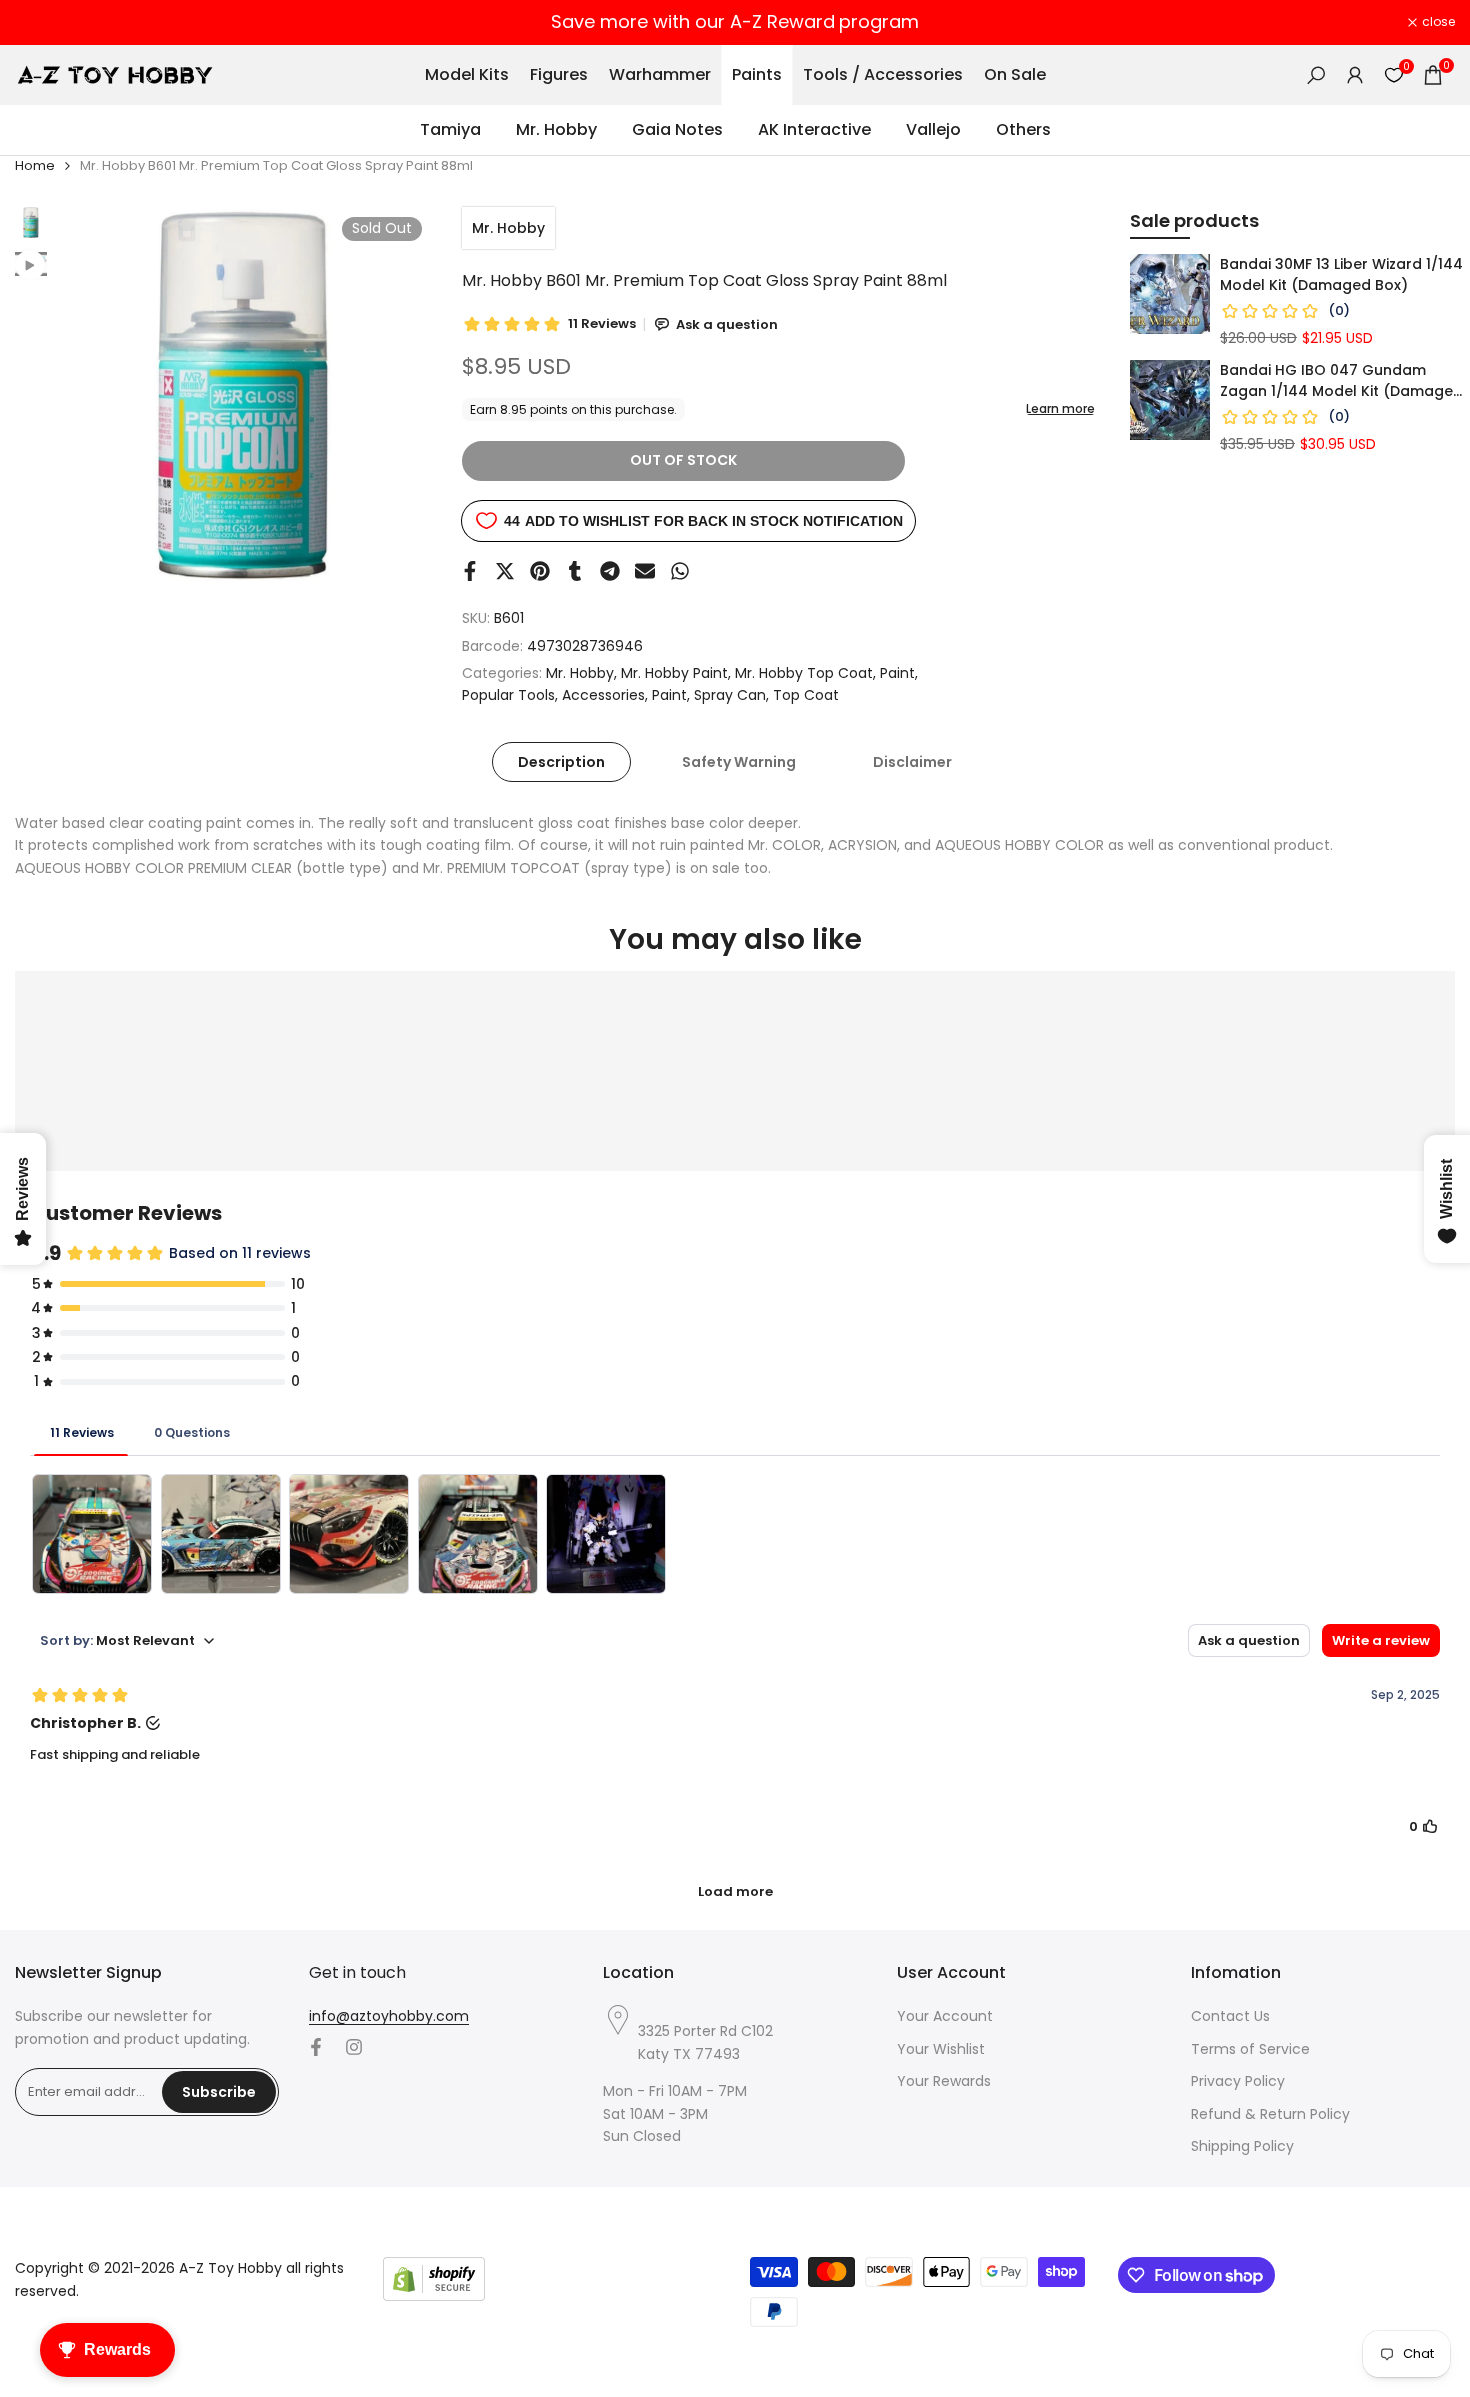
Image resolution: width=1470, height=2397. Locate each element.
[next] (392, 394)
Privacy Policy (1238, 2081)
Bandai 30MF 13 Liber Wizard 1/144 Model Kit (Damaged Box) (1341, 274)
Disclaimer (912, 762)
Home (35, 165)
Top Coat (806, 695)
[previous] (97, 394)
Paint (897, 673)
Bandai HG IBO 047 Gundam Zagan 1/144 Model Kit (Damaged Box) (1341, 381)
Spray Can (730, 695)
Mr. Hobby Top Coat (804, 673)
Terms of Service (1250, 2049)
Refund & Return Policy (1270, 2114)
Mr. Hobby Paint (674, 673)
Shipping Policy (1242, 2146)
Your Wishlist (941, 2049)
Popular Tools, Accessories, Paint (574, 695)
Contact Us (1230, 2016)
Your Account (945, 2016)
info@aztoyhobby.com (389, 2016)
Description (561, 762)
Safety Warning (739, 762)
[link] (1170, 294)
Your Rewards (944, 2081)
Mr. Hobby (508, 228)
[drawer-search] (1316, 75)
